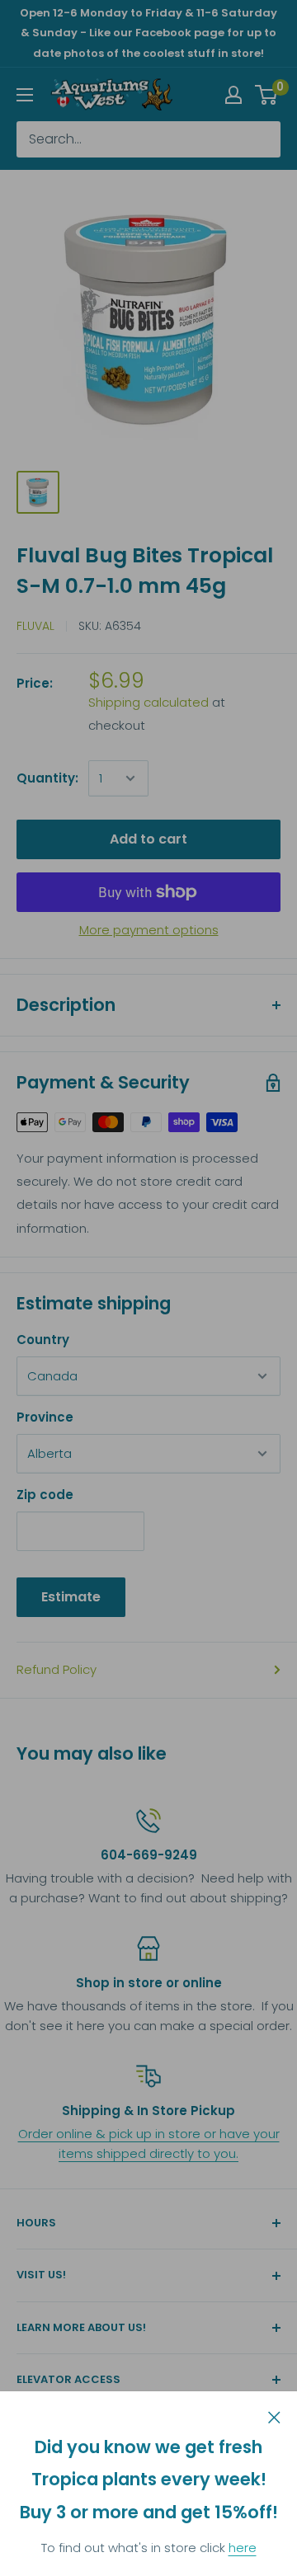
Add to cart (148, 839)
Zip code (45, 1495)
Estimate (71, 1597)
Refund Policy (57, 1669)
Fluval (35, 626)
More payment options (149, 930)
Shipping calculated (148, 702)
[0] (267, 95)
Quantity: (47, 778)
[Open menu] (25, 95)
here (243, 2548)
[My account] (233, 95)
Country (43, 1340)
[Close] (274, 2416)
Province (45, 1417)
